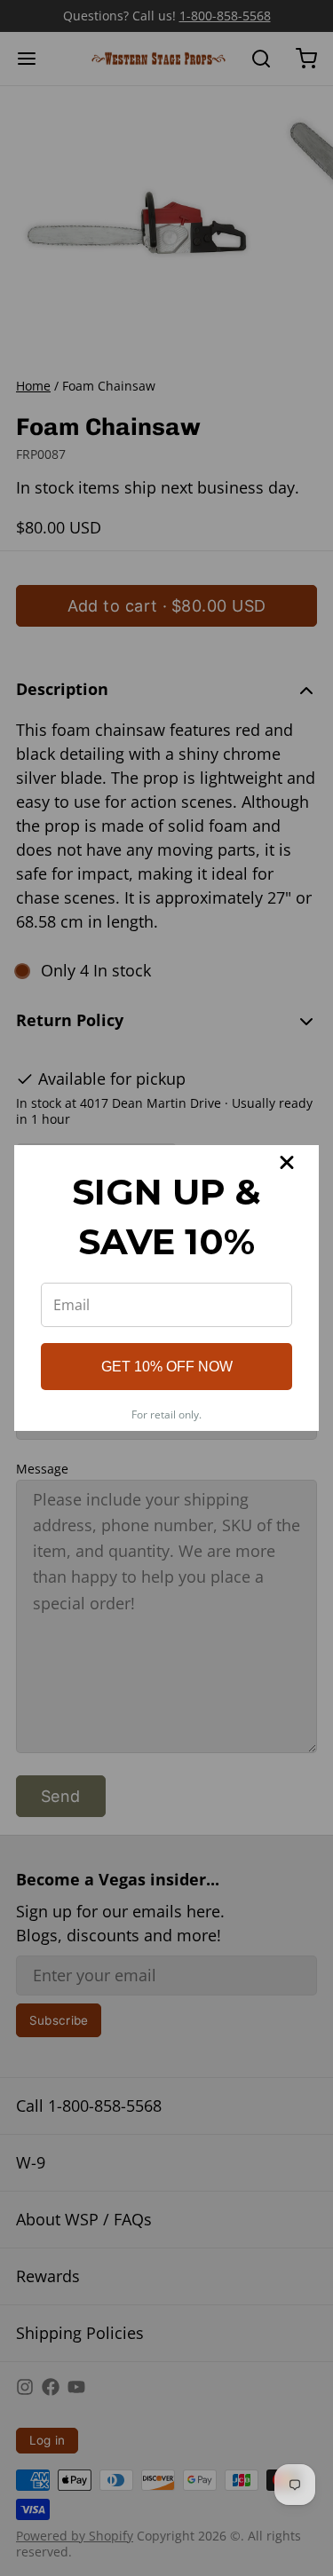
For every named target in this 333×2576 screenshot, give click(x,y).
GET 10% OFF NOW (167, 1367)
